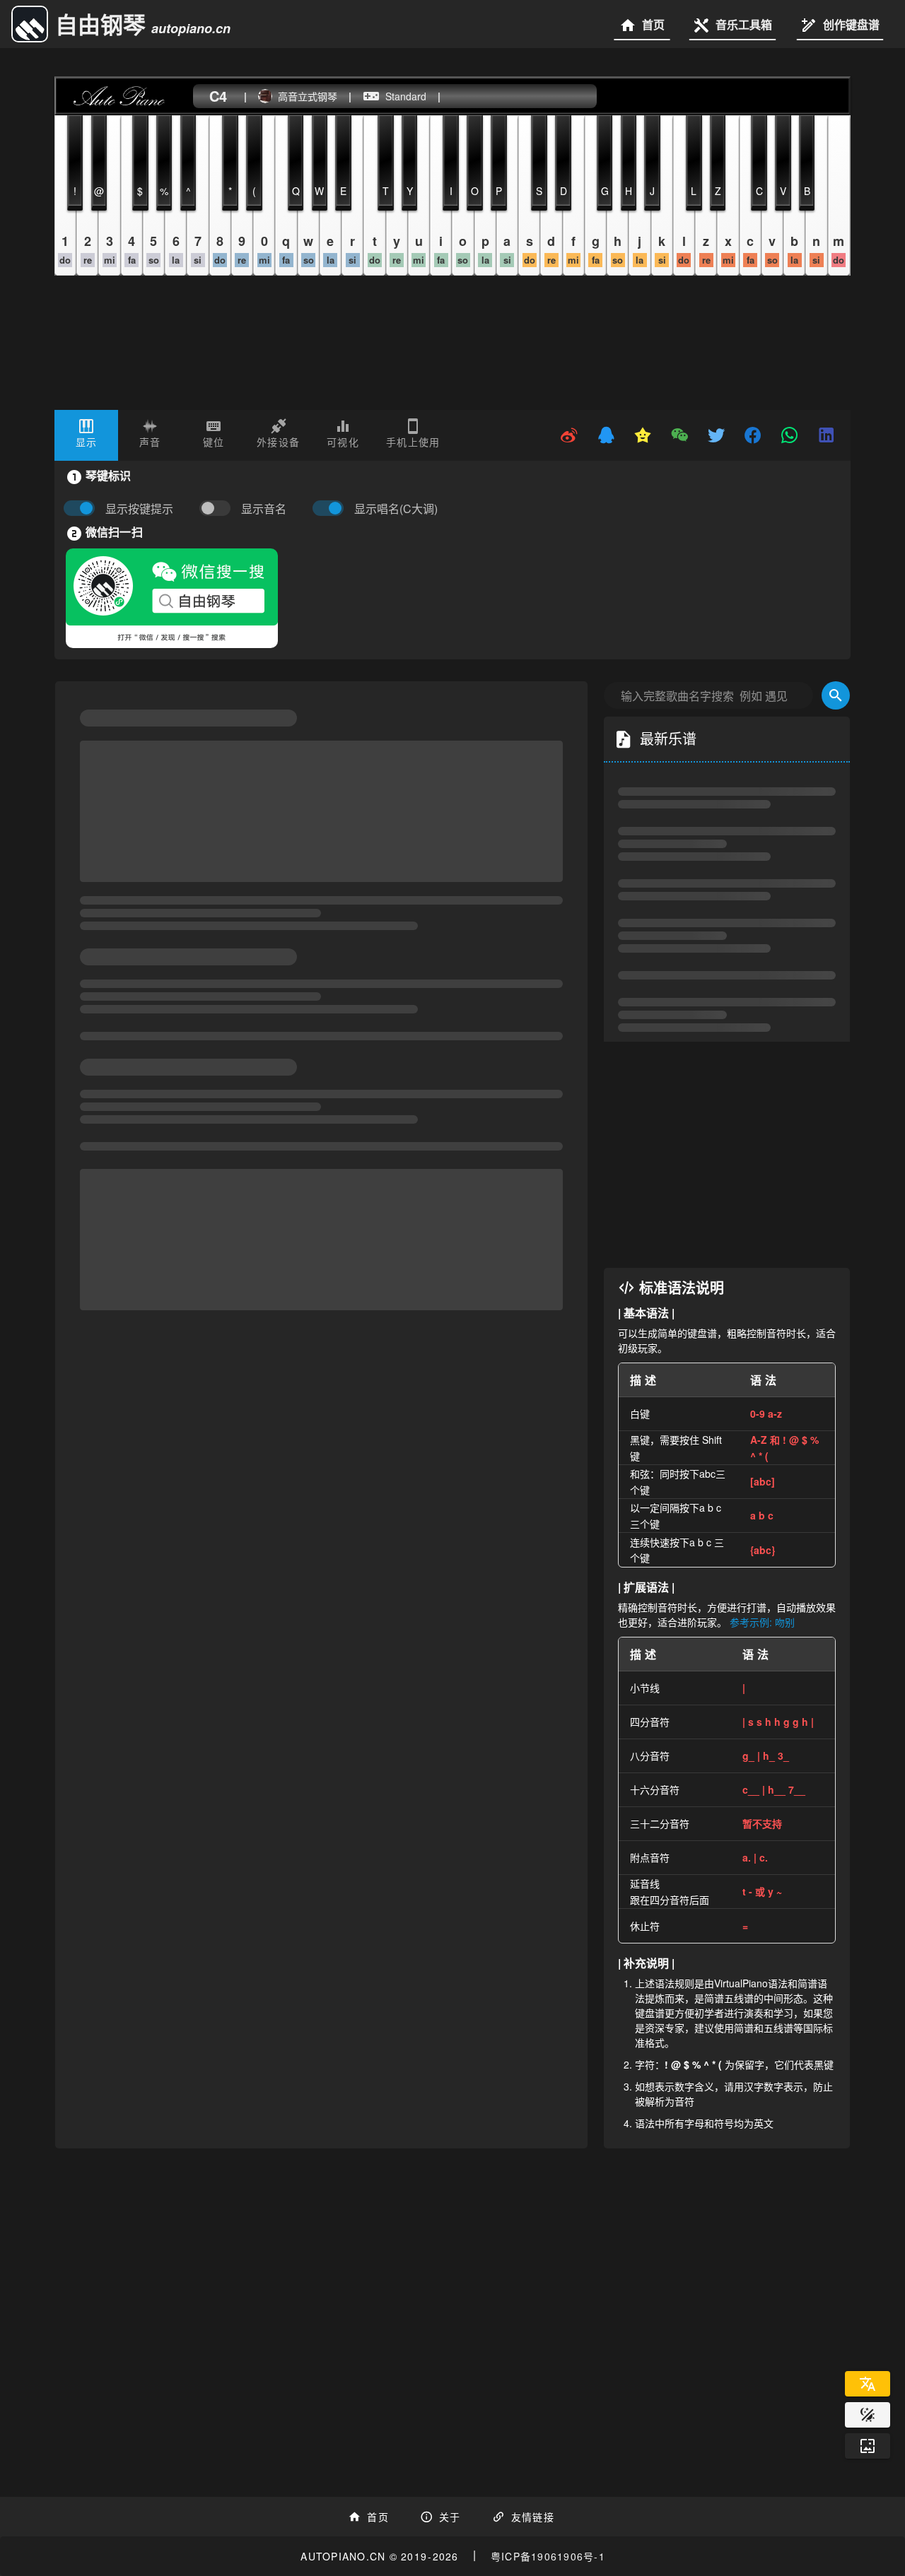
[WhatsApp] (790, 435)
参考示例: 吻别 (762, 1622)
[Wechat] (679, 435)
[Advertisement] (727, 1155)
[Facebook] (753, 435)
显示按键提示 (139, 509)
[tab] (86, 435)
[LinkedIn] (827, 435)
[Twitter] (716, 435)
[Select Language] (868, 2384)
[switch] (218, 509)
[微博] (569, 435)
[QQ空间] (643, 435)
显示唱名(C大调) (396, 509)
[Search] (836, 695)
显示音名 (264, 509)
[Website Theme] (868, 2415)
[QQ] (606, 435)
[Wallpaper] (868, 2446)
